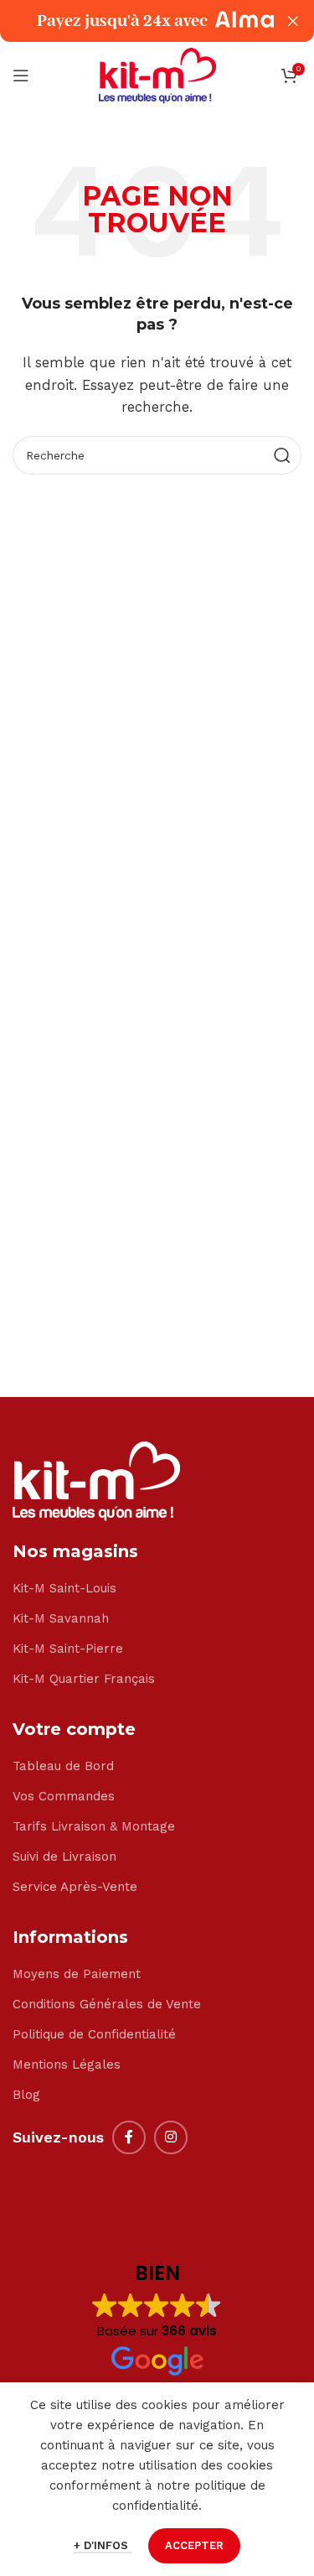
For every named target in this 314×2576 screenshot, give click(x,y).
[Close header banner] (293, 21)
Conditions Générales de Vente (107, 2004)
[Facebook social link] (129, 2137)
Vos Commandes (64, 1796)
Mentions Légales (67, 2064)
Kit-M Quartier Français (84, 1679)
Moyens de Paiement (77, 1974)
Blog (26, 2095)
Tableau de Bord (63, 1766)
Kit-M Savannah (61, 1618)
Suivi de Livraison (64, 1857)
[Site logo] (157, 75)
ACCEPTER (194, 2545)
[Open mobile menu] (21, 75)
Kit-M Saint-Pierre (68, 1649)
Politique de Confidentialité (94, 2034)
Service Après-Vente (75, 1887)
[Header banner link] (132, 21)
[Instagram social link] (171, 2137)
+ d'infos (103, 2545)
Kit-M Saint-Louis (64, 1588)
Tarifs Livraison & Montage (94, 1826)
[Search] (282, 455)
